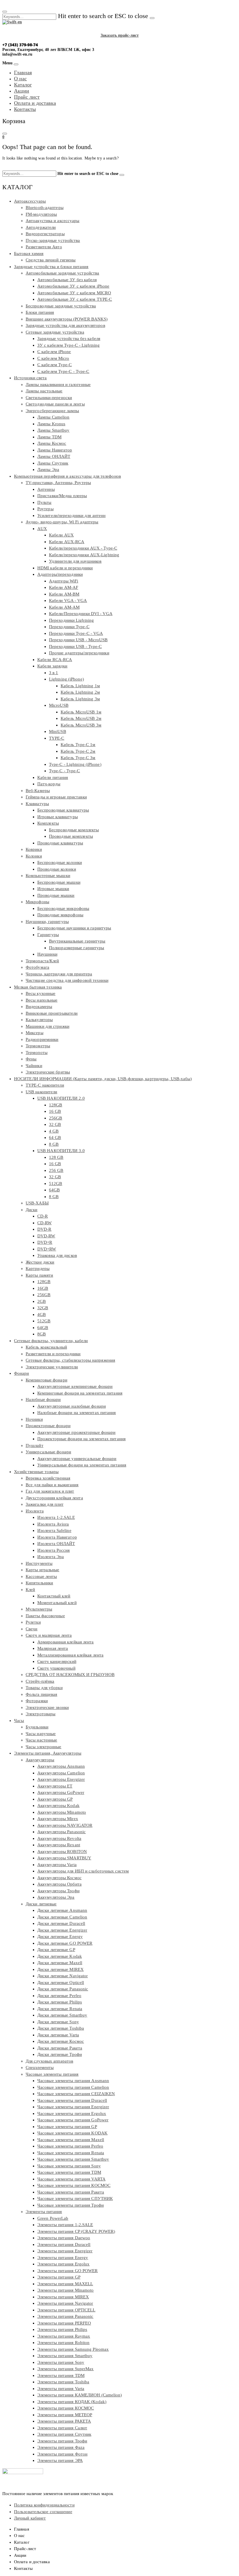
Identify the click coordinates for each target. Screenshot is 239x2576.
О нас (20, 79)
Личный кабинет (30, 2518)
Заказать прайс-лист (120, 35)
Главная (23, 72)
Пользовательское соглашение (43, 2512)
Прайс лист (27, 97)
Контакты (25, 109)
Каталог (23, 85)
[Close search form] (5, 12)
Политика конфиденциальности (44, 2505)
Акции (22, 91)
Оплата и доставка (35, 103)
